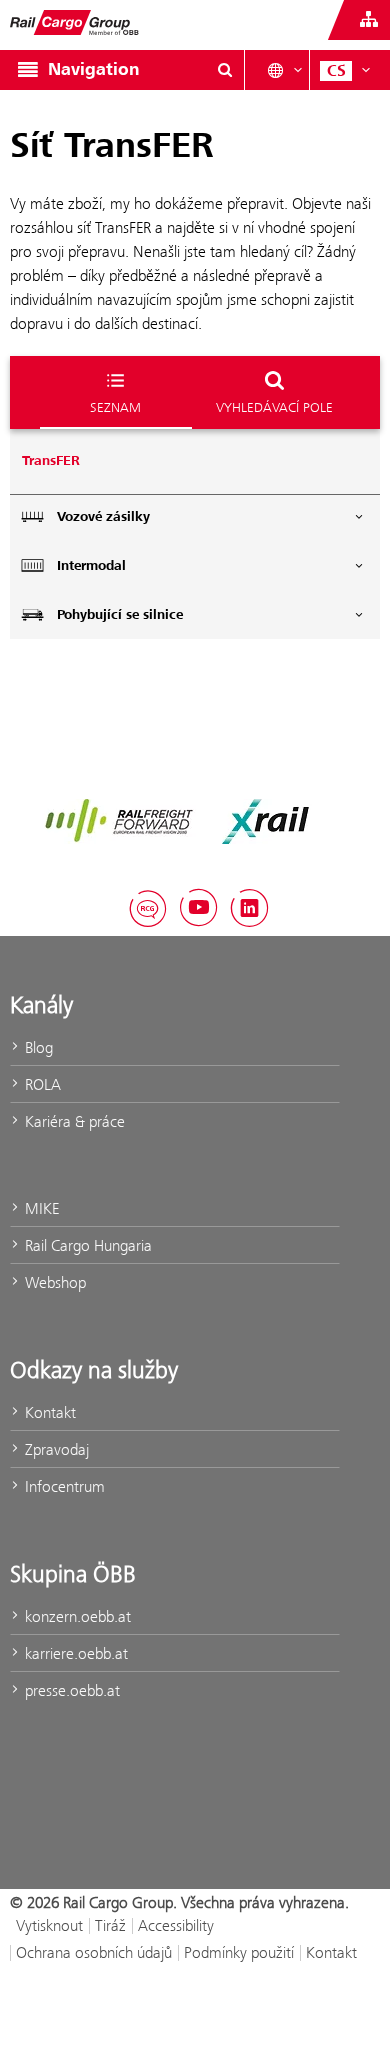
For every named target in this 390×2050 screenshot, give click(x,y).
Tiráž (110, 1925)
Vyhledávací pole (274, 407)
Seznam (115, 407)
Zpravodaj (55, 1449)
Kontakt (48, 1412)
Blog (37, 1047)
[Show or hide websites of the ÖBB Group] (369, 20)
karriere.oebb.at (74, 1653)
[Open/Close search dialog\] (225, 70)
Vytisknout (49, 1925)
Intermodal (91, 566)
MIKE (40, 1208)
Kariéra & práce (73, 1121)
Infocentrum (63, 1486)
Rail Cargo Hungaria (86, 1245)
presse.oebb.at (70, 1690)
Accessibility (176, 1925)
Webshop (53, 1282)
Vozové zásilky (103, 517)
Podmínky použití (239, 1952)
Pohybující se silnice (120, 615)
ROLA (41, 1084)
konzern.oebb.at (76, 1616)
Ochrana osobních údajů (94, 1952)
